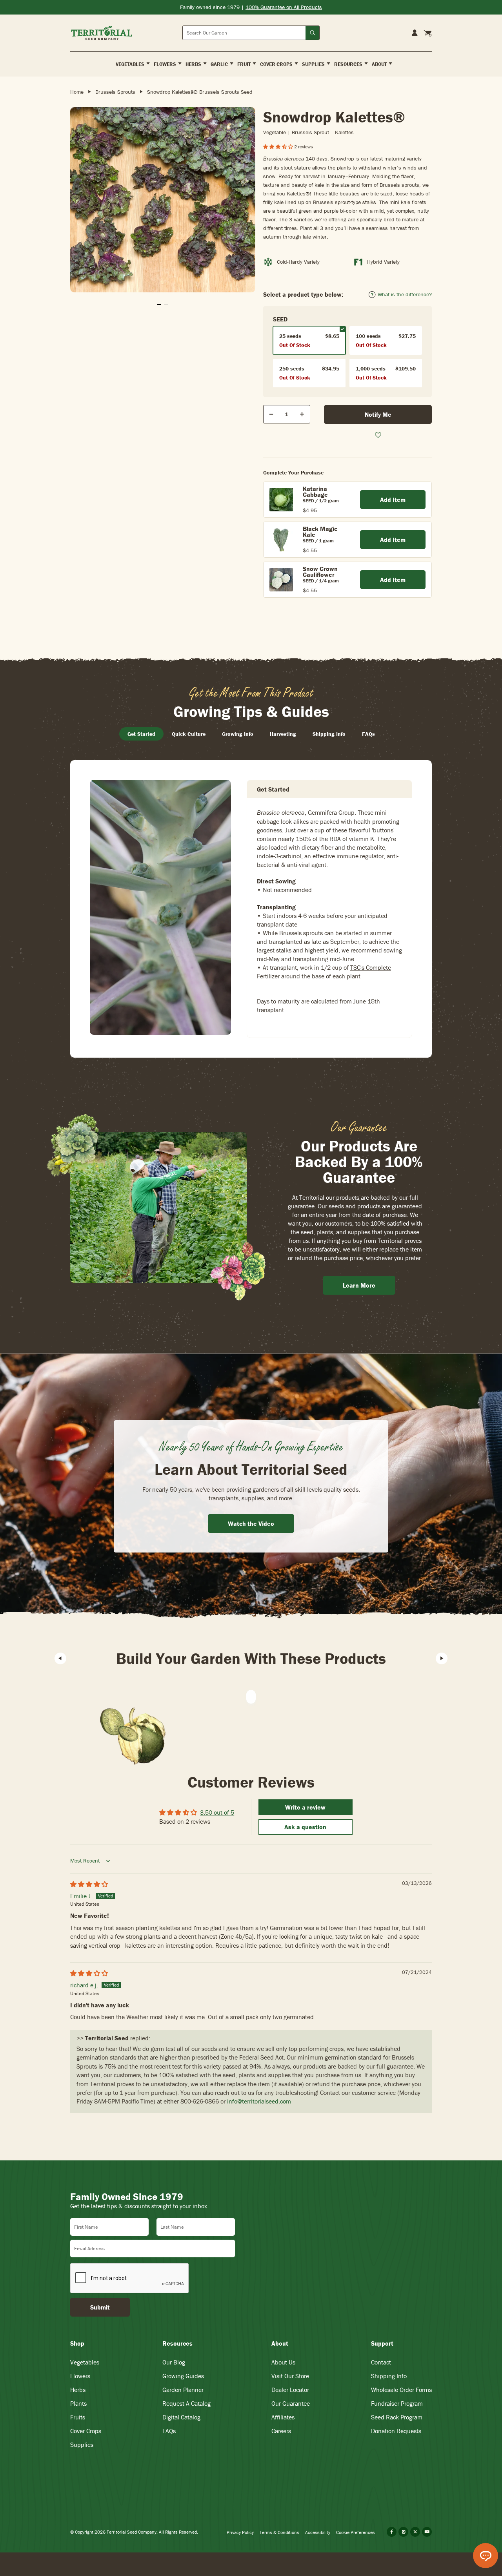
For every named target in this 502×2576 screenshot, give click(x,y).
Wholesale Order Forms (401, 2390)
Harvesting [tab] (283, 734)
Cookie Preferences (356, 2532)
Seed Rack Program (397, 2417)
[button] (279, 147)
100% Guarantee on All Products (284, 7)
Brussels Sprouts (115, 92)
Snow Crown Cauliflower (320, 572)
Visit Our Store (290, 2376)
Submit (100, 2307)
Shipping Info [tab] (329, 734)
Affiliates (283, 2417)
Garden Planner (183, 2390)
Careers (281, 2431)
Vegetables (85, 2362)
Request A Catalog (186, 2403)
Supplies (82, 2445)
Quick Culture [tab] (189, 734)
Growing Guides (183, 2376)
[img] (89, 1884)
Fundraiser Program (397, 2403)
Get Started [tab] (141, 734)
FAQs (169, 2431)
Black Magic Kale (320, 532)
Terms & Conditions (279, 2532)
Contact (381, 2362)
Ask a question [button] (305, 1827)
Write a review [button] (305, 1807)
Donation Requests (396, 2431)
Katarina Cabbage (315, 492)
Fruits (78, 2417)
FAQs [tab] (368, 734)
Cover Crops (86, 2431)
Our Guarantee (291, 2403)
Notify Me (378, 414)
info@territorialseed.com (259, 2101)
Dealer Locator (290, 2390)
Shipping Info (389, 2376)
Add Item (393, 500)
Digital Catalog (181, 2417)
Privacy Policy (240, 2532)
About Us (283, 2362)
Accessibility (318, 2532)
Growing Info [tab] (238, 734)
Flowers (80, 2376)
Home (77, 92)
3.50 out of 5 (217, 1812)
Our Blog (174, 2362)
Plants (78, 2403)
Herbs (78, 2390)
